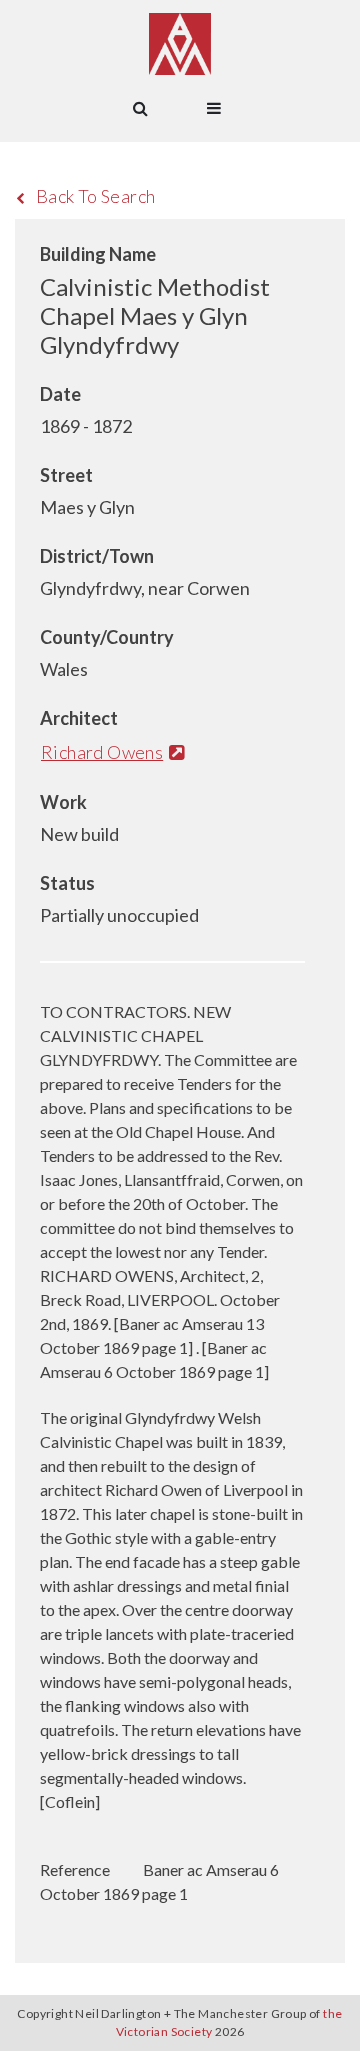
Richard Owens (102, 752)
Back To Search (96, 196)
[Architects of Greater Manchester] (180, 44)
